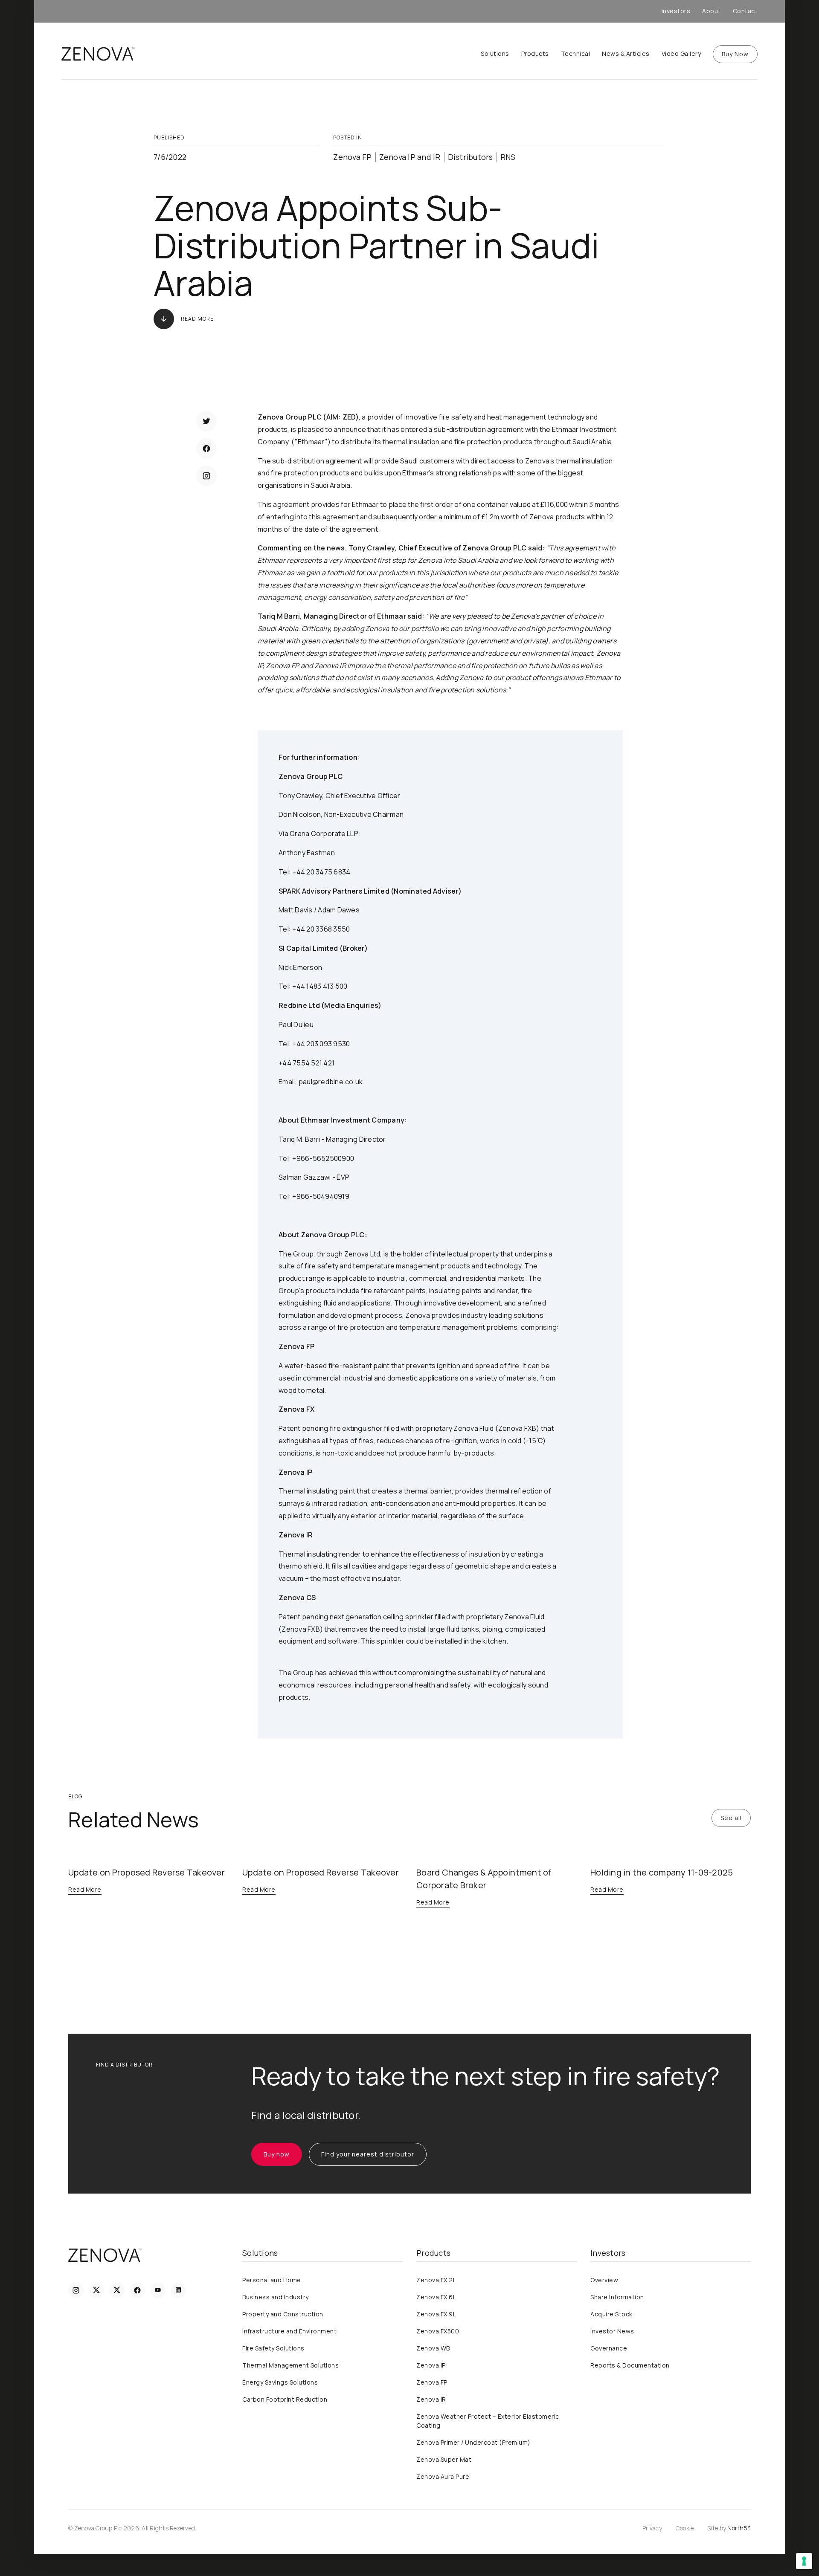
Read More (197, 319)
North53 (739, 2528)
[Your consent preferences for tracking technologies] (804, 2561)
